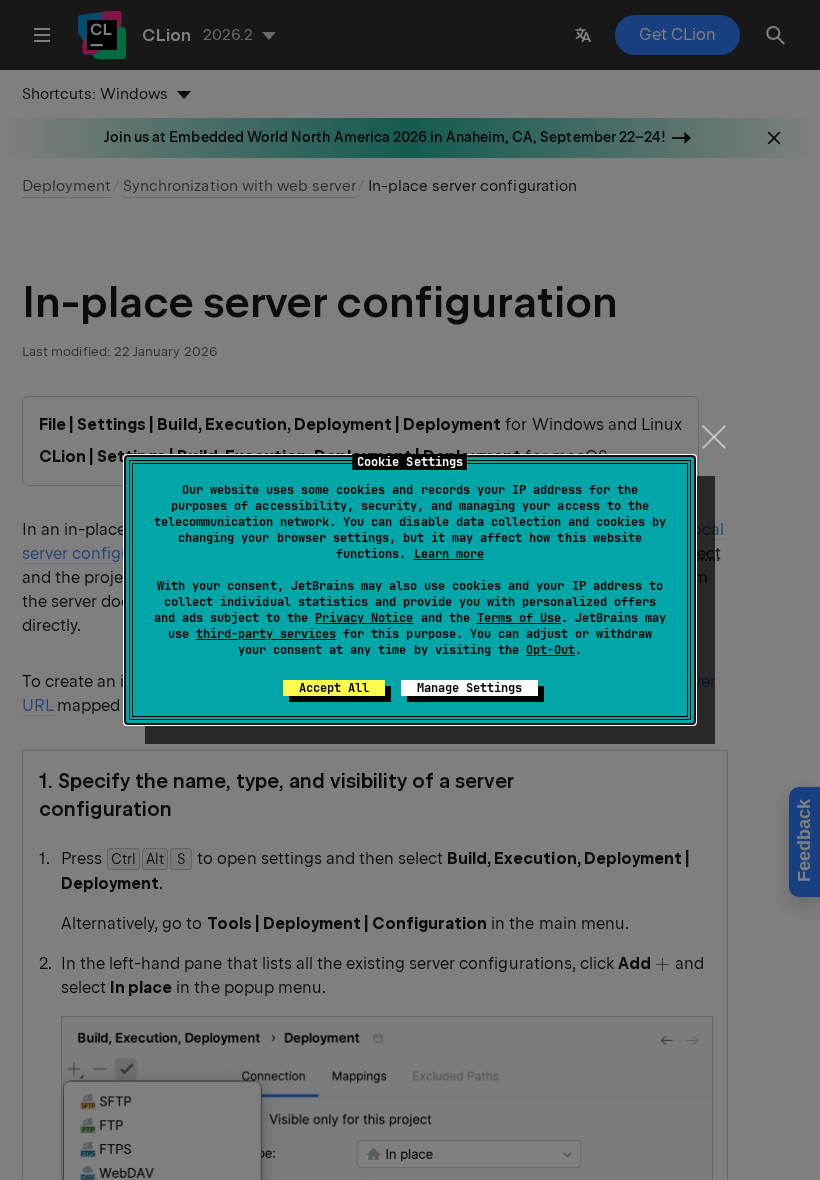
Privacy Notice (364, 618)
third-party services (266, 634)
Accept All (334, 688)
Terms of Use (519, 618)
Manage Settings (469, 688)
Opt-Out (550, 650)
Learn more (449, 554)
